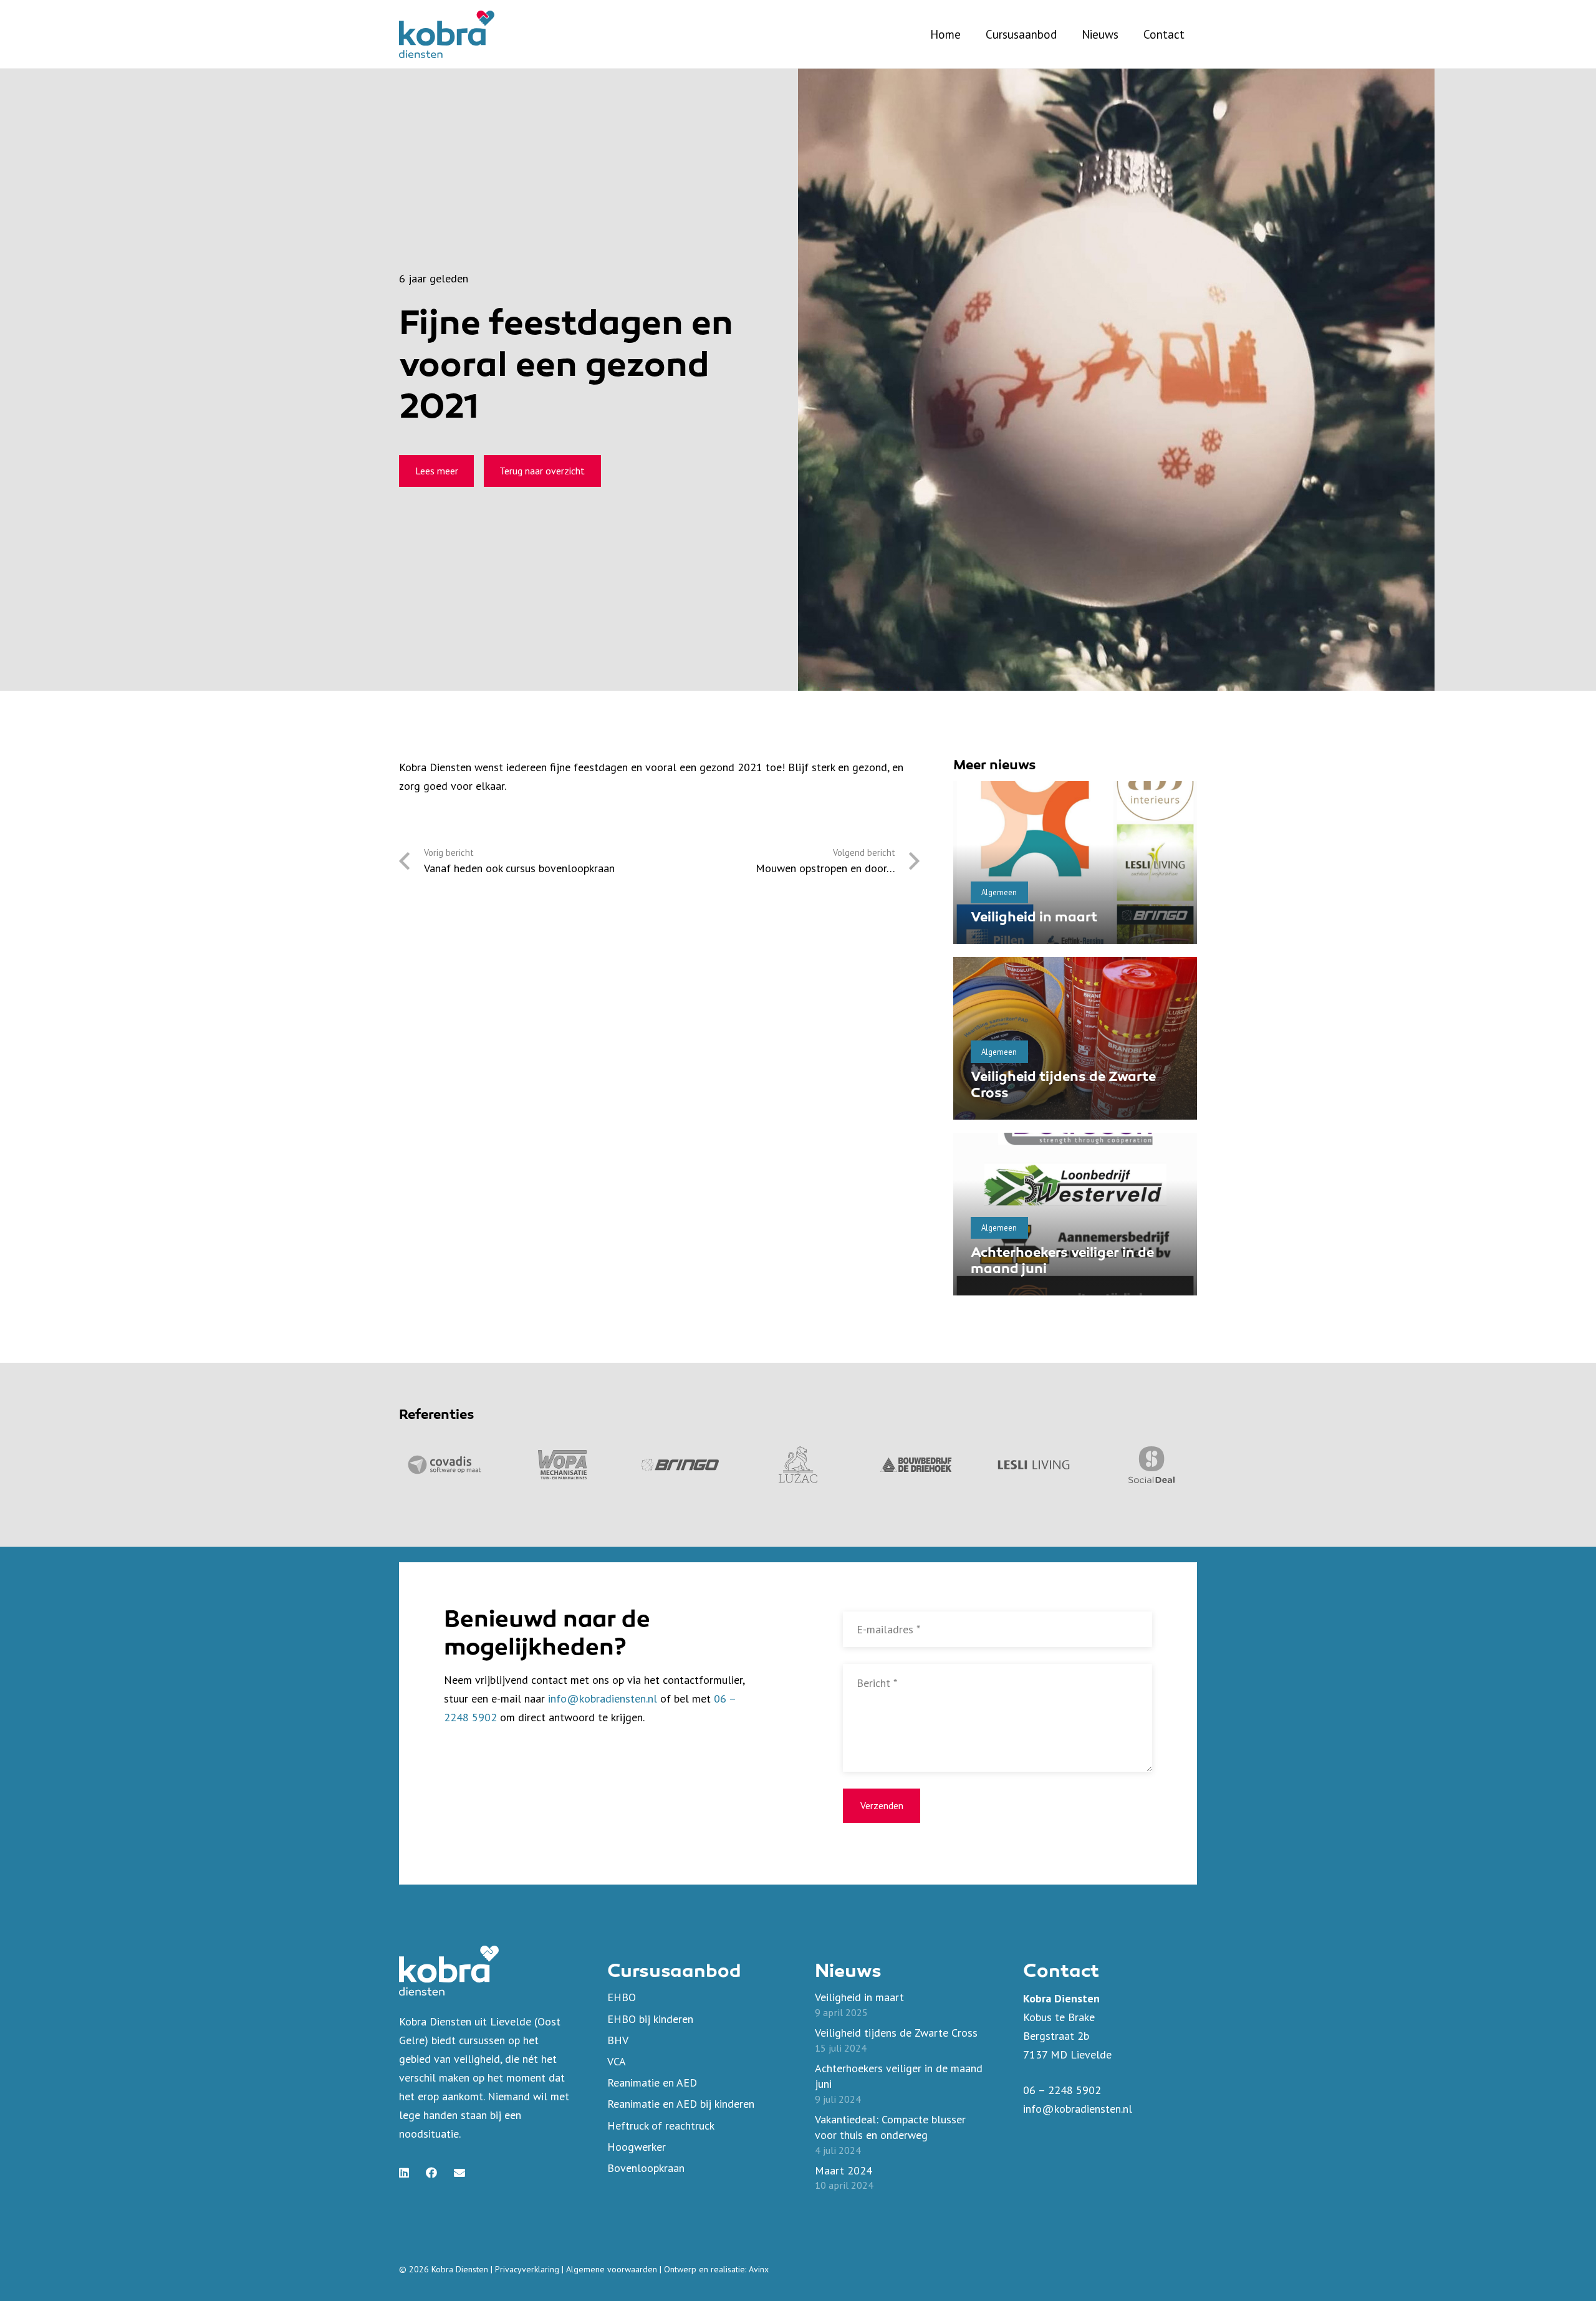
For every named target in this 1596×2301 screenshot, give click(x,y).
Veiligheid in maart (1034, 918)
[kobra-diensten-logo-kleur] (447, 34)
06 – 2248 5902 (1062, 2090)
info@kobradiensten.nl (603, 1698)
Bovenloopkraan (646, 2168)
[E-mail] (459, 2173)
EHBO (622, 1997)
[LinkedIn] (404, 2173)
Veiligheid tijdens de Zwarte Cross (896, 2033)
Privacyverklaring (527, 2269)
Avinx (759, 2269)
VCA (617, 2061)
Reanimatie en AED (652, 2082)
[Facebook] (431, 2173)
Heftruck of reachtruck (661, 2126)
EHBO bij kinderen (650, 2019)
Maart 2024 (844, 2170)
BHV (618, 2040)
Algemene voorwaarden (612, 2269)
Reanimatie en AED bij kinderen (681, 2104)
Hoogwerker (637, 2147)
